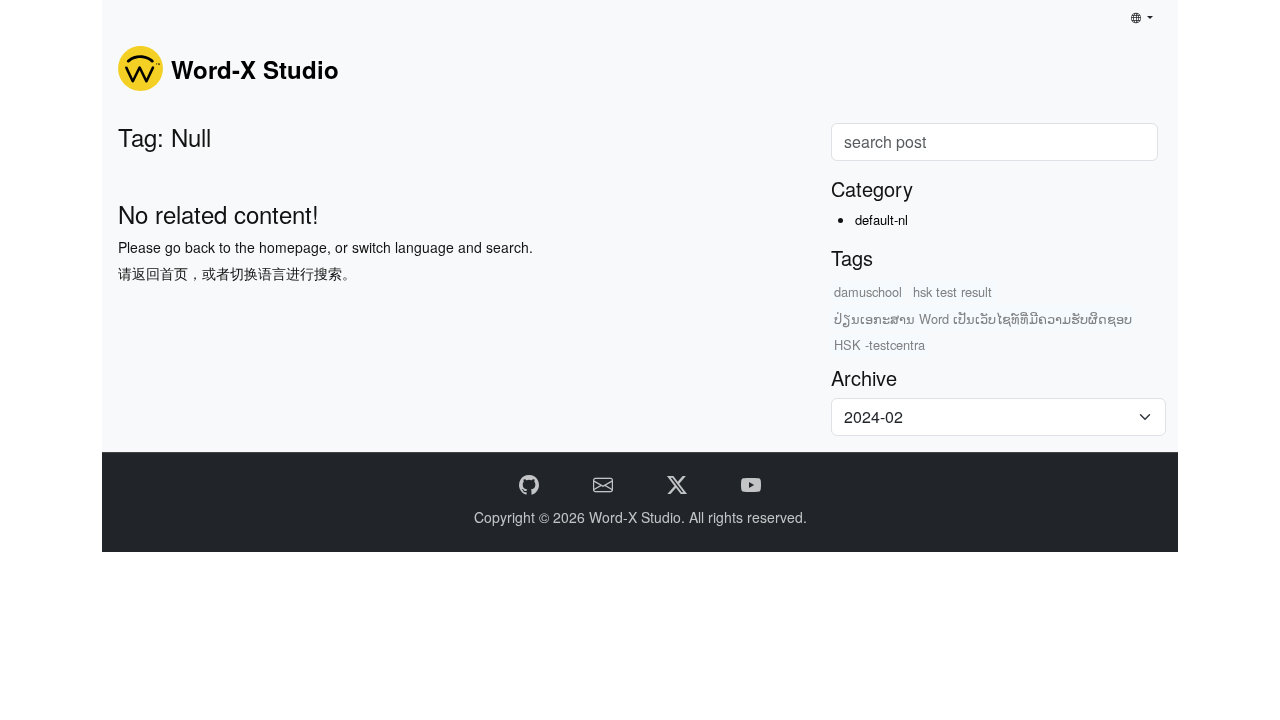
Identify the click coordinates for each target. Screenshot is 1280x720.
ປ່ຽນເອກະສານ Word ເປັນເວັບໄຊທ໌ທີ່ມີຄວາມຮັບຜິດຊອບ (983, 318)
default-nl (881, 219)
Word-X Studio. (639, 517)
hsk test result (952, 291)
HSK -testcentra (879, 344)
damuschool (868, 291)
